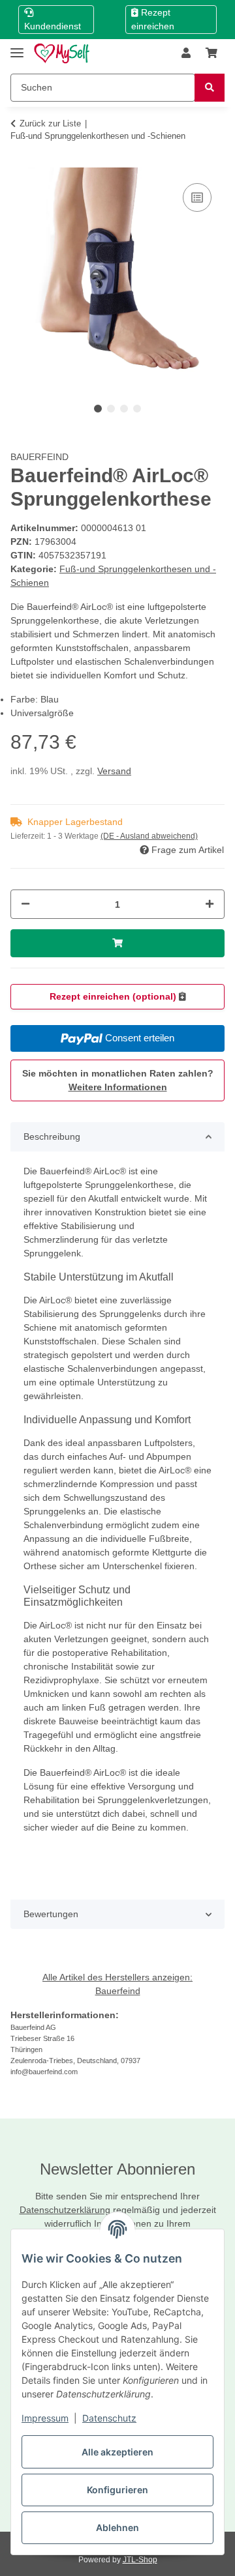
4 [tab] (137, 409)
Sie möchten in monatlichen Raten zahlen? (118, 1080)
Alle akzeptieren (117, 2452)
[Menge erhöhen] (210, 904)
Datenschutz (109, 2418)
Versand (114, 771)
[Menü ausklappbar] (17, 47)
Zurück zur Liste (50, 123)
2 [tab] (111, 409)
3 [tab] (124, 409)
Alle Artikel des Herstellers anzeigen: (117, 1977)
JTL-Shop (140, 2560)
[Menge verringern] (25, 904)
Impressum (45, 2418)
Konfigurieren (117, 2490)
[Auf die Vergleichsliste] (197, 197)
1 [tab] (98, 409)
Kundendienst (53, 26)
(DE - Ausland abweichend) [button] (149, 836)
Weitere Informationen (118, 1087)
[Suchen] (210, 88)
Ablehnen (117, 2527)
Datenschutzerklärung (65, 2210)
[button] (186, 53)
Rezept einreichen (153, 19)
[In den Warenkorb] (21, 160)
